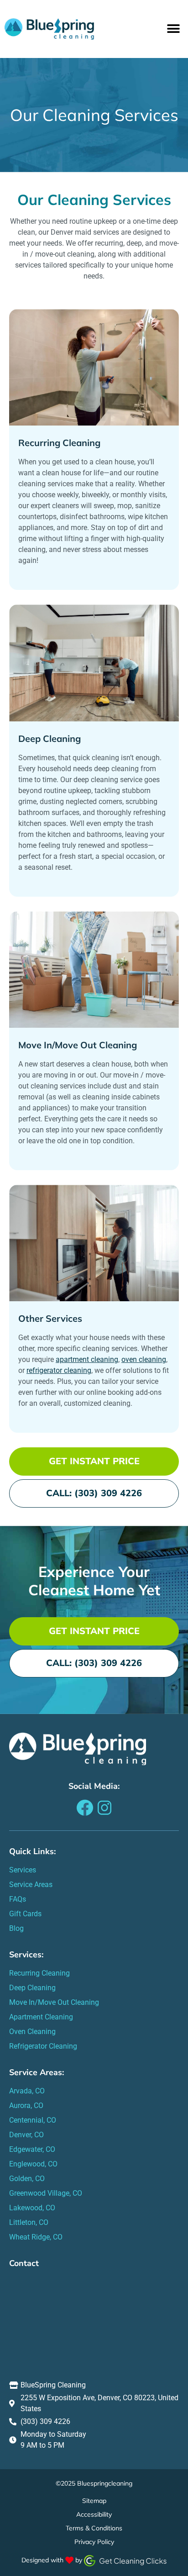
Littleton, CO (29, 2222)
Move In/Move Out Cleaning (78, 1045)
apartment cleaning (87, 1359)
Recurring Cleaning (59, 443)
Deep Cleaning (50, 739)
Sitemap (94, 2501)
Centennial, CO (33, 2120)
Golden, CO (27, 2179)
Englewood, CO (33, 2164)
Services (23, 1870)
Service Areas (31, 1885)
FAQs (18, 1899)
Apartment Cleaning (41, 2017)
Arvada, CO (27, 2091)
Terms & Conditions (94, 2528)
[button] (173, 29)
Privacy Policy (94, 2542)
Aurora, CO (26, 2105)
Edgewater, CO (32, 2149)
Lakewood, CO (32, 2208)
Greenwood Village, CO (46, 2193)
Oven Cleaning (32, 2032)
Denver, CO (26, 2135)
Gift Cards (25, 1914)
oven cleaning (144, 1359)
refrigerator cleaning (59, 1370)
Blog (16, 1928)
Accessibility (94, 2514)
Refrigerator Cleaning (43, 2046)
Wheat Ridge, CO (36, 2237)
